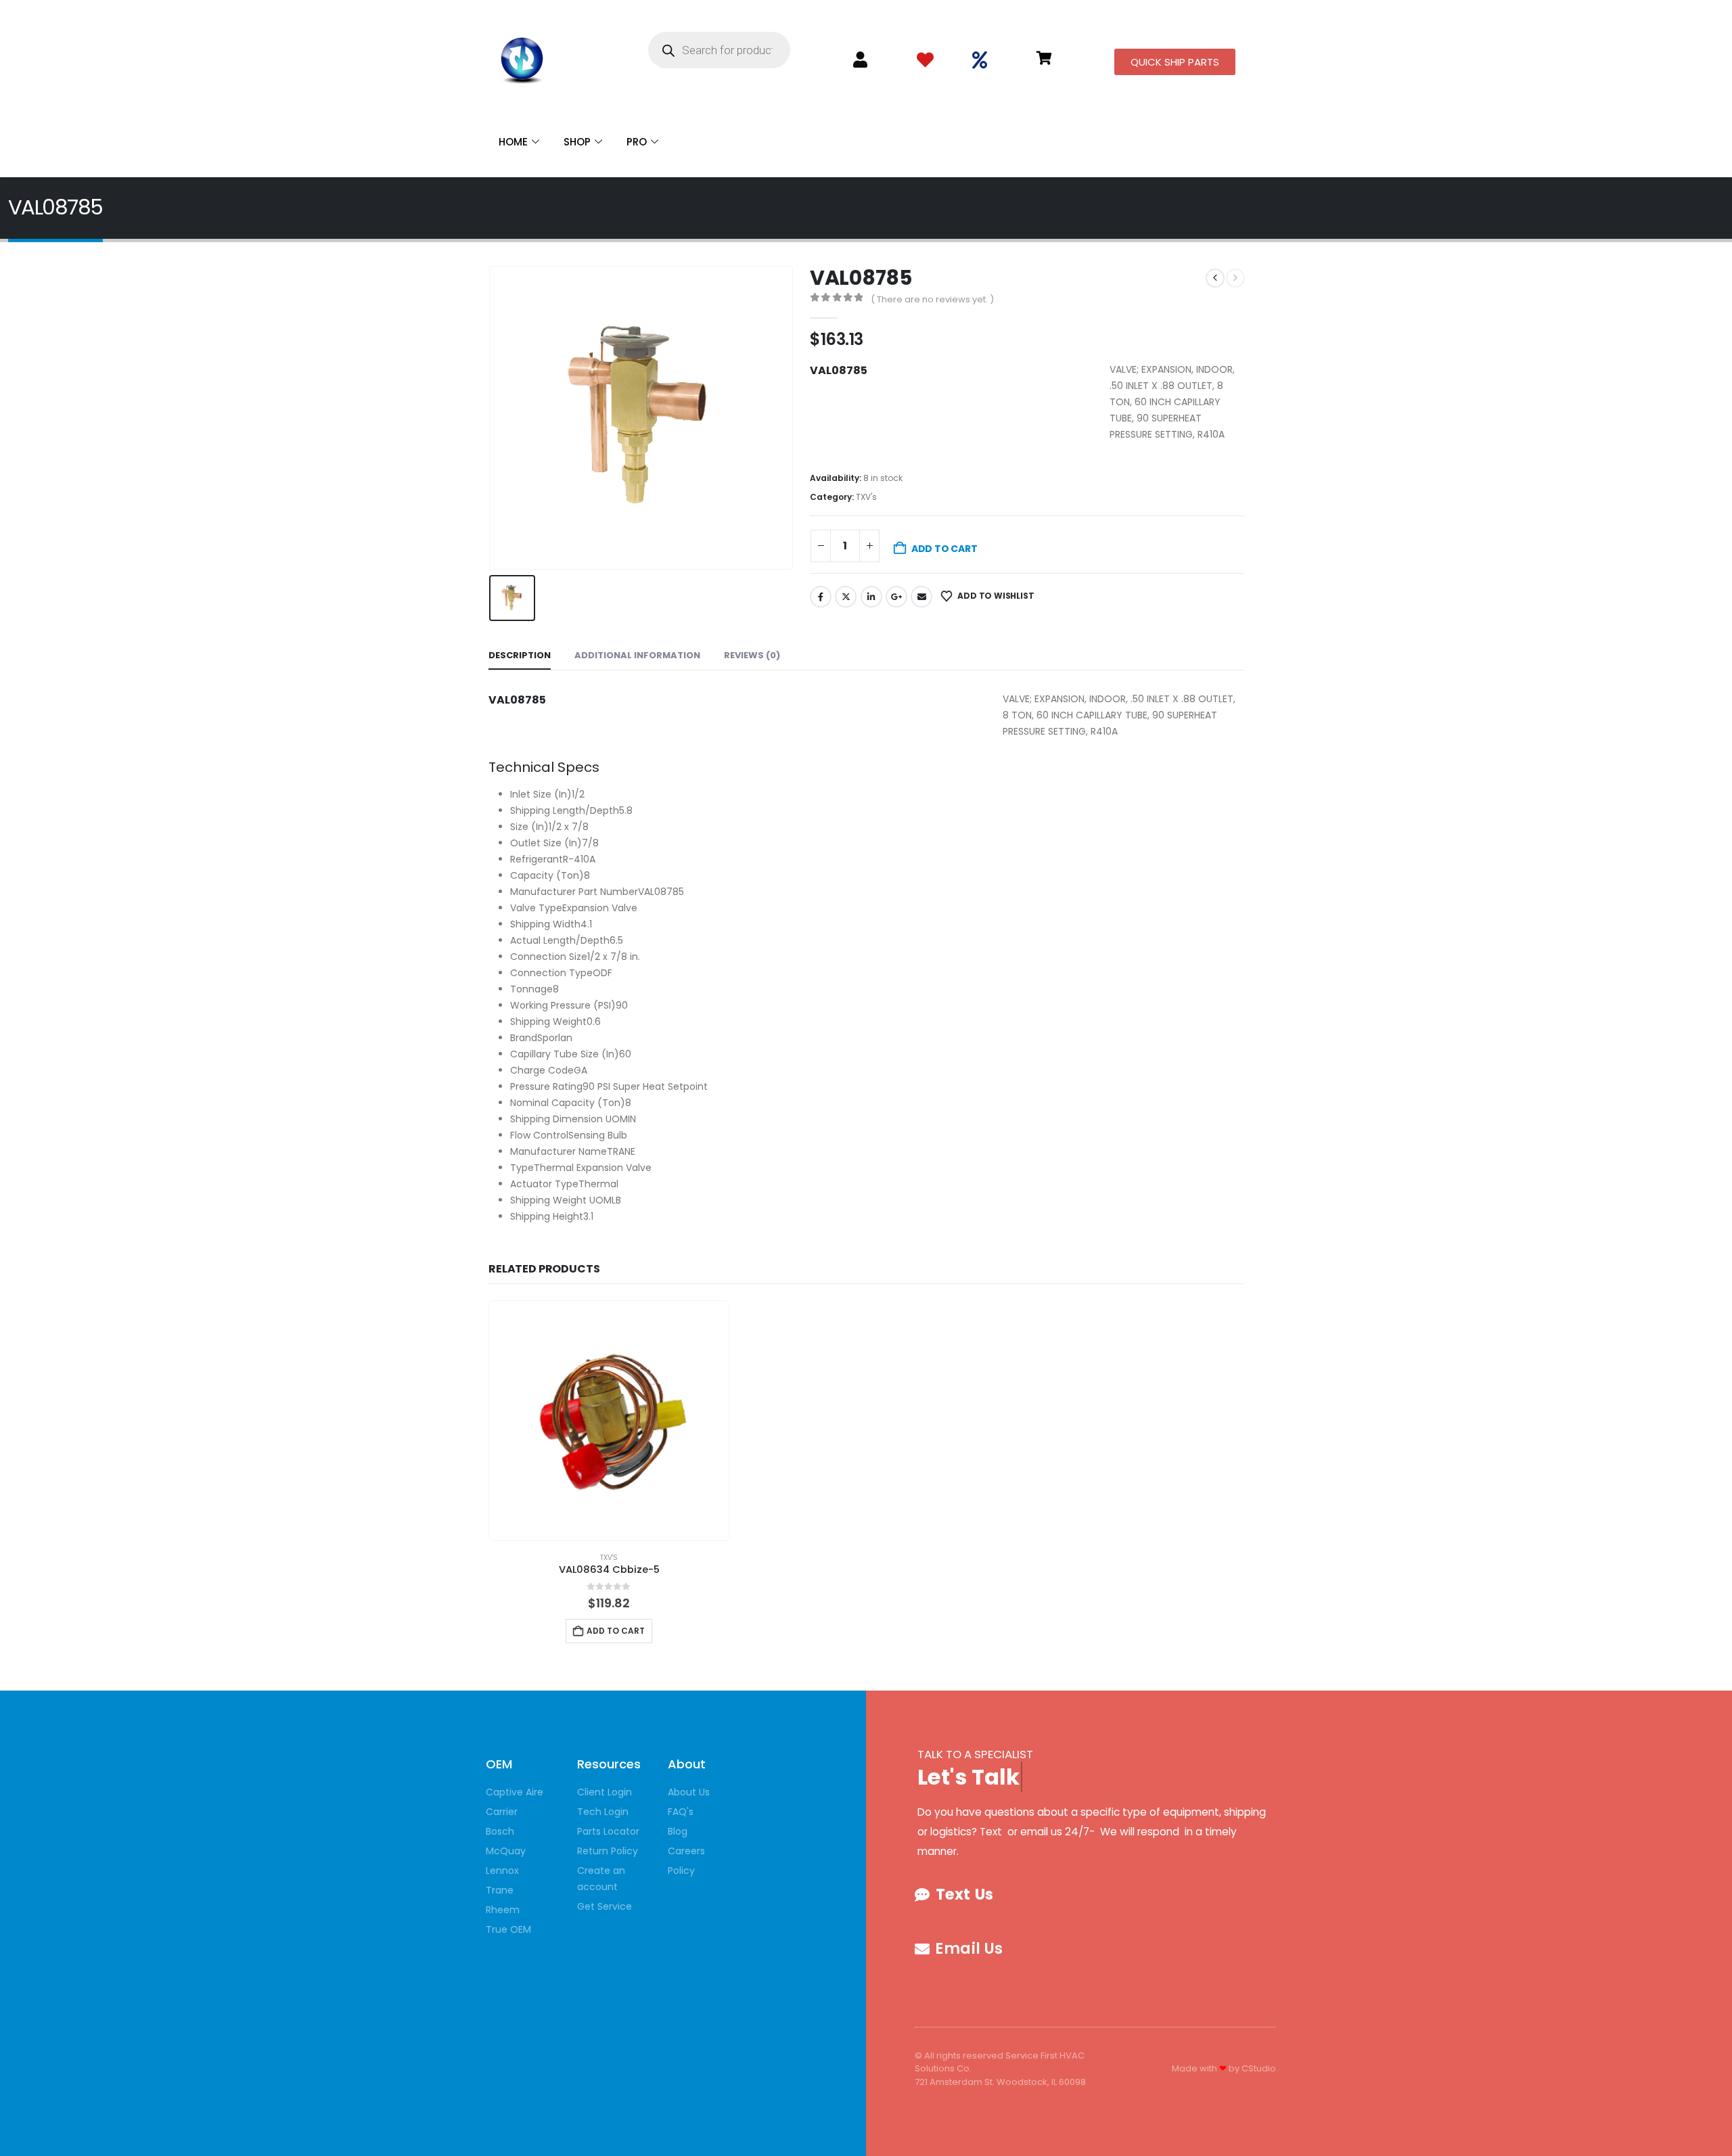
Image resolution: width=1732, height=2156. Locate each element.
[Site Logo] (522, 57)
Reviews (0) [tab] (752, 655)
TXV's (866, 497)
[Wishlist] (925, 61)
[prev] (1215, 278)
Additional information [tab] (637, 655)
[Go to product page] (609, 1421)
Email (921, 597)
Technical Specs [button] (544, 767)
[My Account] (860, 60)
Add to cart (944, 549)
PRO (637, 142)
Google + (896, 597)
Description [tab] (520, 655)
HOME (513, 142)
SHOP (577, 142)
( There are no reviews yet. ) (932, 299)
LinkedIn (871, 597)
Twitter (846, 597)
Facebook (821, 597)
